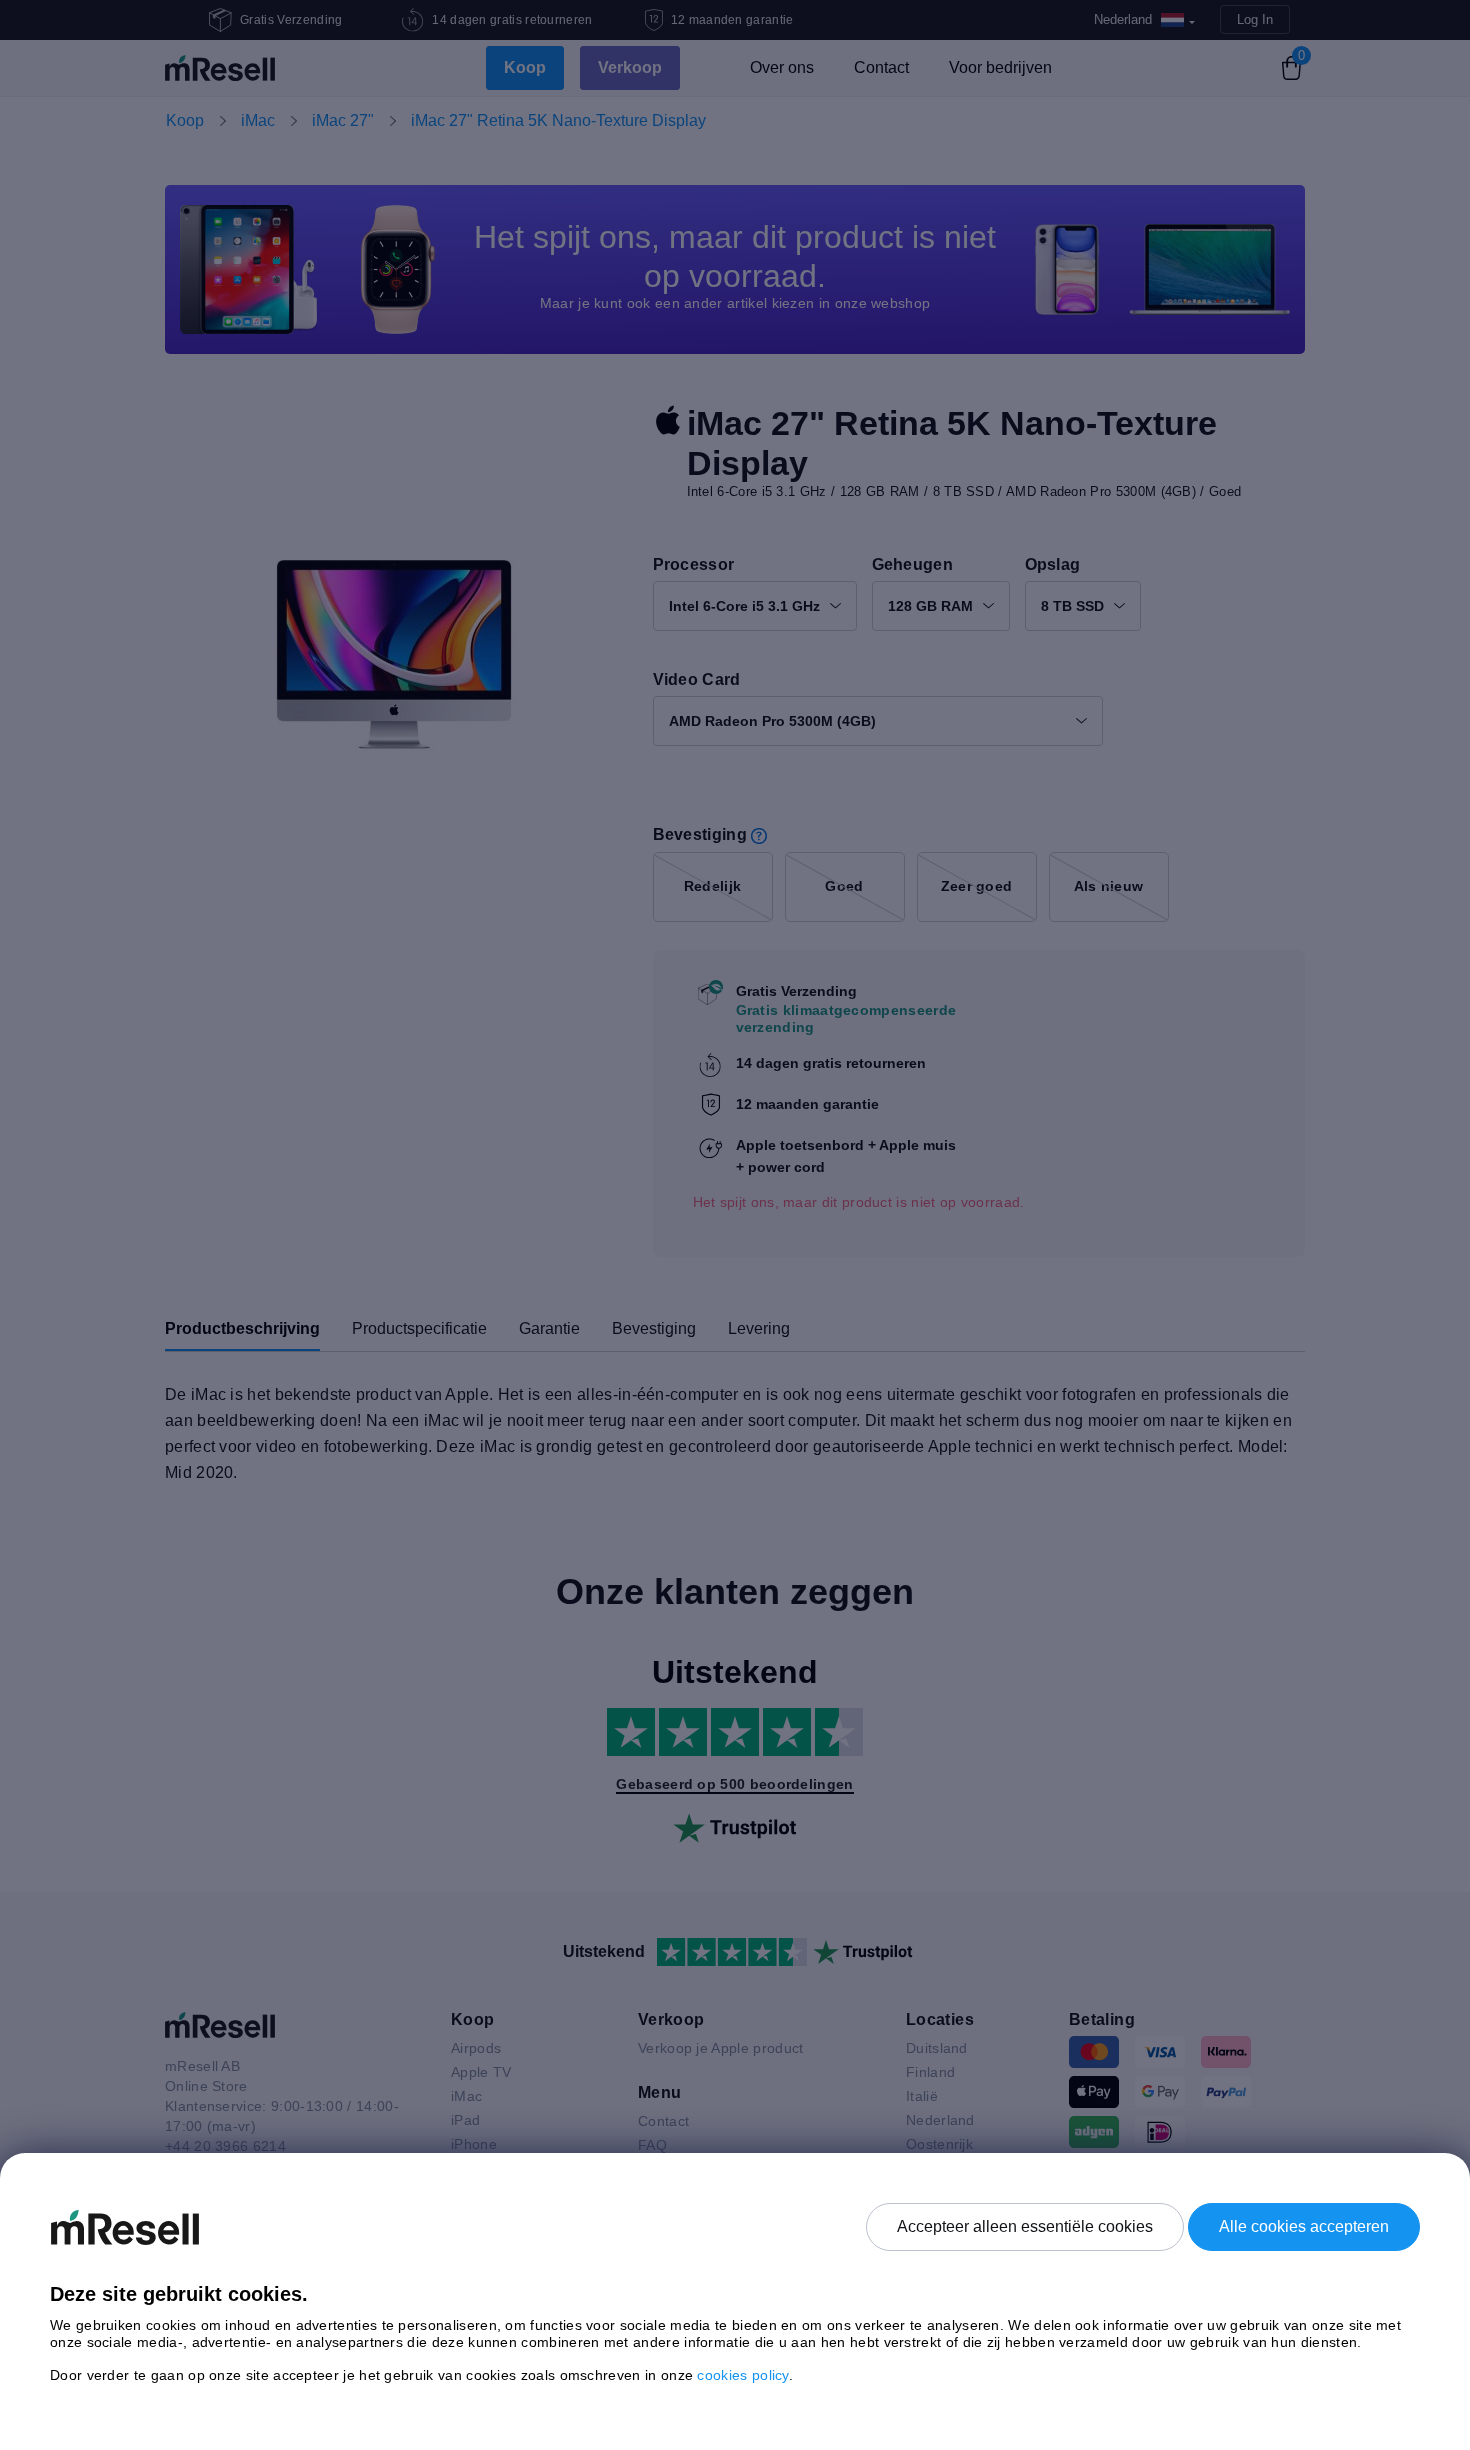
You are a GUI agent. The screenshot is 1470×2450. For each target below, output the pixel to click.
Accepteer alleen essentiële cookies (1025, 2226)
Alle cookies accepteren (1304, 2226)
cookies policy (742, 2375)
